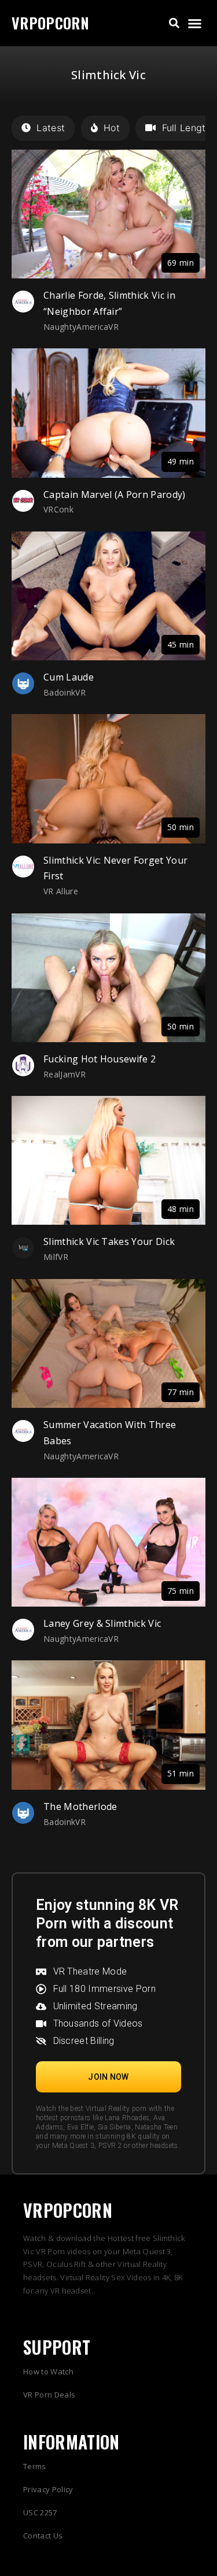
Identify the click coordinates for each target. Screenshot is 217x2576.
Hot (112, 128)
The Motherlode (80, 1806)
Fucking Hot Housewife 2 (100, 1059)
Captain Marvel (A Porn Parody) (115, 495)
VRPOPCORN (50, 23)
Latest (51, 128)
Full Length (187, 128)
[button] (174, 23)
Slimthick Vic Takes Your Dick (109, 1241)
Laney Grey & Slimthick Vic (102, 1623)
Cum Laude (69, 677)
